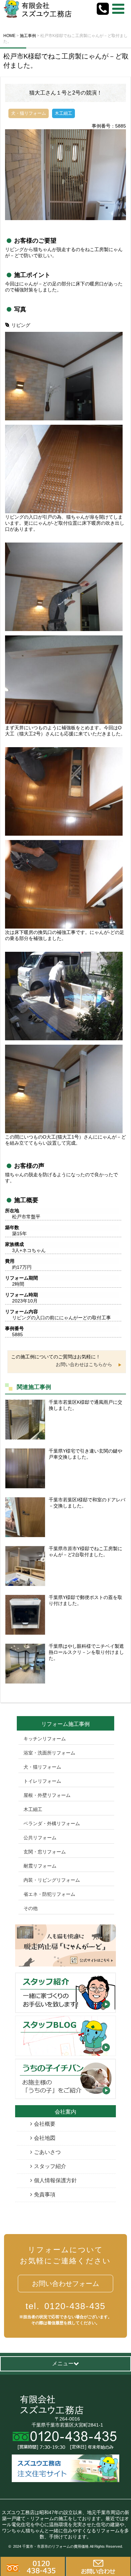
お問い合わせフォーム (65, 2284)
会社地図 (45, 2138)
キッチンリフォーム (45, 1739)
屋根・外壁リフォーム (47, 1795)
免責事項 (45, 2195)
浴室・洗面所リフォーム (49, 1753)
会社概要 (45, 2124)
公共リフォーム (40, 1838)
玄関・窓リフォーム (45, 1852)
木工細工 (33, 1809)
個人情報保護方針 (55, 2180)
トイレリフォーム (42, 1781)
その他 (31, 1908)
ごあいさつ (47, 2152)
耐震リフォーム (40, 1866)
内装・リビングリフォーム (52, 1880)
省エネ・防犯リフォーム (49, 1894)
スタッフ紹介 (50, 2166)
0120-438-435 (65, 2306)
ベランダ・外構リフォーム (52, 1823)
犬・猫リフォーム (42, 1767)
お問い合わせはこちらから (84, 1364)
